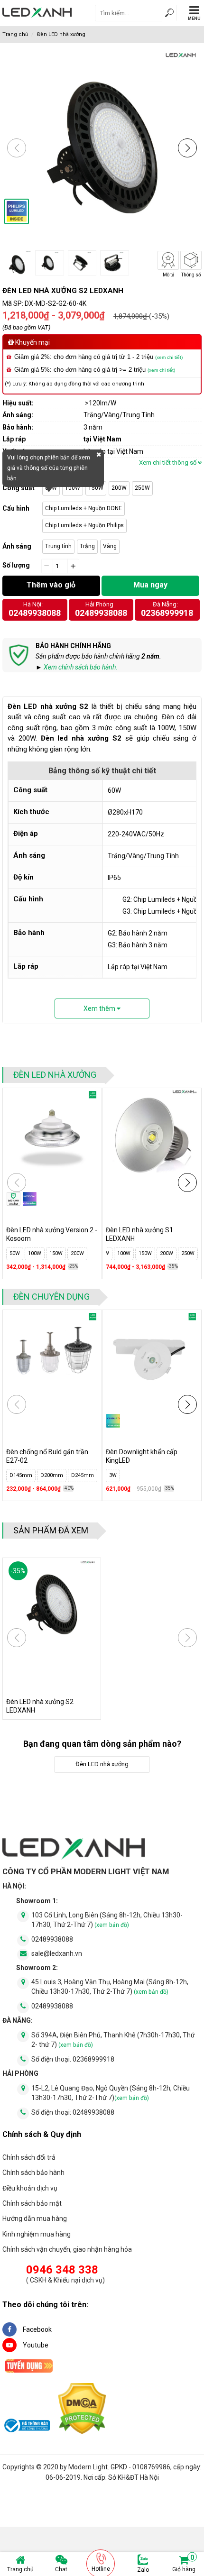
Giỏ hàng (184, 2564)
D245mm (83, 1475)
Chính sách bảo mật (32, 2203)
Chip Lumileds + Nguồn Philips (84, 525)
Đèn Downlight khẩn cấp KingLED (142, 1456)
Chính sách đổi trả (29, 2157)
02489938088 (35, 613)
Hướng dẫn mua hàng (35, 2218)
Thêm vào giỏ (51, 585)
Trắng (87, 546)
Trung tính (58, 546)
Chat (61, 2569)
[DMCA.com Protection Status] (82, 2410)
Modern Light (88, 2467)
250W (142, 488)
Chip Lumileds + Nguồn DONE (83, 508)
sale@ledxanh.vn (57, 1953)
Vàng (110, 546)
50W (15, 1253)
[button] (187, 148)
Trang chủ (20, 2569)
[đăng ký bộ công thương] (26, 2427)
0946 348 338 (62, 2270)
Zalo (143, 2570)
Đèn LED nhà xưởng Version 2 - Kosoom (52, 1234)
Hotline (101, 2569)
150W (96, 488)
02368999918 (167, 613)
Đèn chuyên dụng (51, 1297)
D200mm (52, 1475)
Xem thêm (100, 1008)
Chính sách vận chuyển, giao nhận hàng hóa (67, 2249)
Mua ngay (150, 585)
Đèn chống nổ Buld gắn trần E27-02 (47, 1456)
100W (73, 488)
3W (113, 1475)
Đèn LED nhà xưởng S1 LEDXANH (139, 1234)
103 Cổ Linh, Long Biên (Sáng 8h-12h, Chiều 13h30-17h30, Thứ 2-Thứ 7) (107, 1920)
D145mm (21, 1475)
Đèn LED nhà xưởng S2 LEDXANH (40, 1706)
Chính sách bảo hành (33, 2173)
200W (119, 488)
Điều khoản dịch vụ (30, 2188)
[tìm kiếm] (169, 14)
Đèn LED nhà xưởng (61, 34)
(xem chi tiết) (169, 357)
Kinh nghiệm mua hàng (37, 2234)
